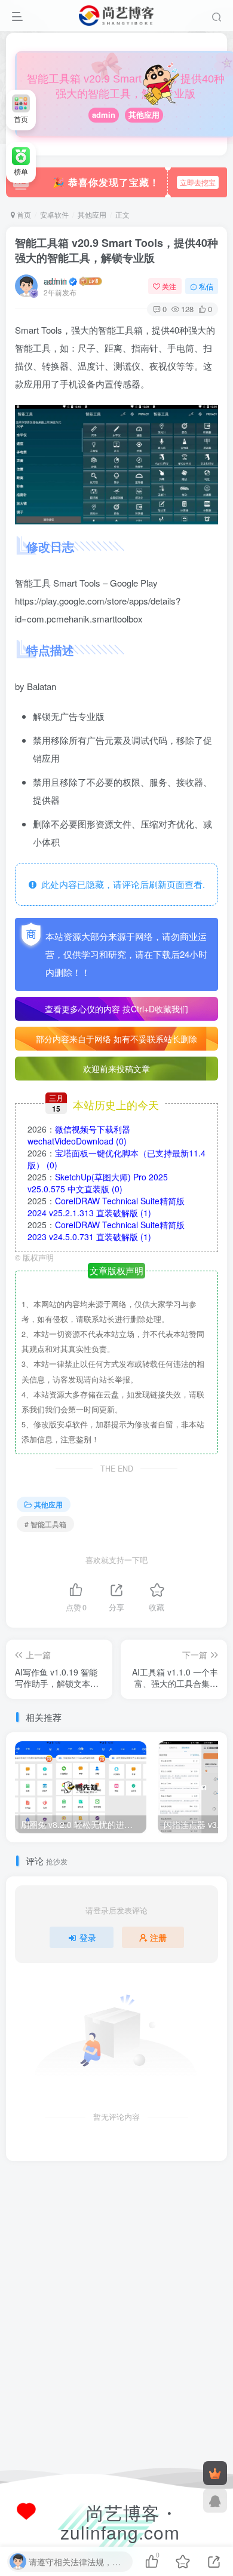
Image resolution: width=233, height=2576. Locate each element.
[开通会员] (215, 2473)
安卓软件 (54, 214)
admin (104, 115)
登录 (88, 1937)
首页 (23, 214)
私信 (206, 286)
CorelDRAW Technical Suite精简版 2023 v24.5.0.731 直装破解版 (106, 1231)
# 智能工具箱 (45, 1524)
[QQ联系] (215, 2501)
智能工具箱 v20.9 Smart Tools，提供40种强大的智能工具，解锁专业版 (116, 250)
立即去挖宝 (198, 182)
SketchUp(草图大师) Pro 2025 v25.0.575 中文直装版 (98, 1183)
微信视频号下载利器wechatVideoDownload (79, 1135)
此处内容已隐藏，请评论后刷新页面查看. (121, 884)
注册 (158, 1937)
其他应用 (144, 115)
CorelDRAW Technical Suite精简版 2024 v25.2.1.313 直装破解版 (106, 1207)
